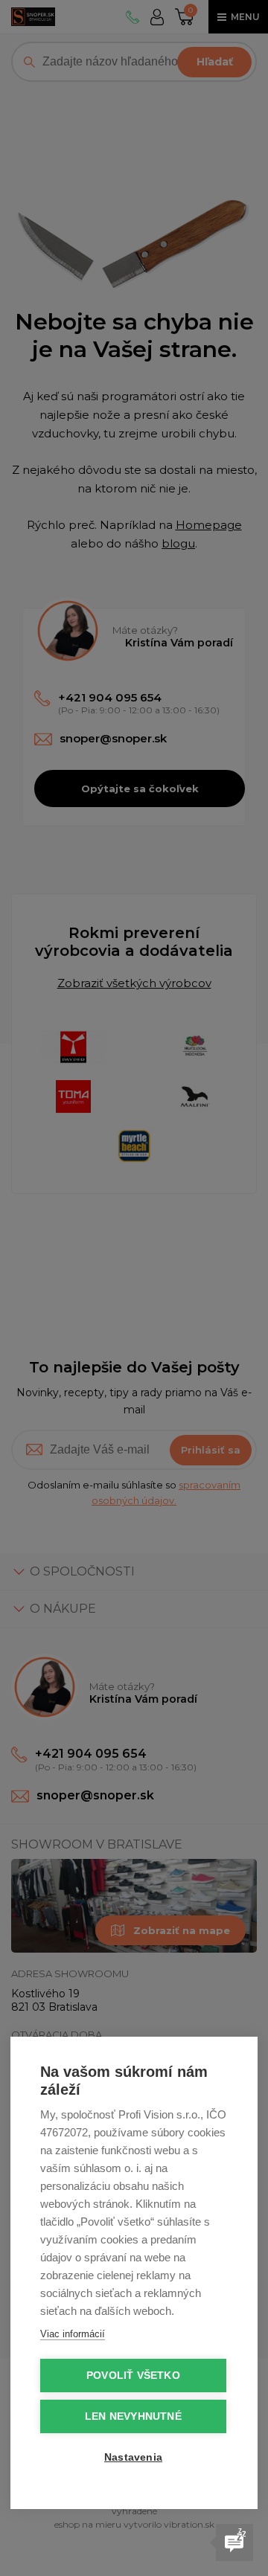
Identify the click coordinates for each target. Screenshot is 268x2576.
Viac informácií (73, 2334)
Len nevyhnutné (133, 2416)
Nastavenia (133, 2457)
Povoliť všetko (133, 2376)
